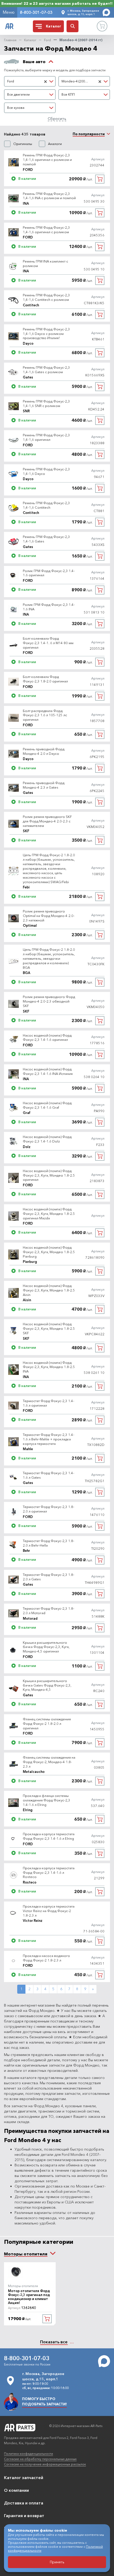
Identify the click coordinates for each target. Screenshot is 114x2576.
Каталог (30, 40)
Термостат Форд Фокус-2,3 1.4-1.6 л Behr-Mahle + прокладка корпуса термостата (49, 1439)
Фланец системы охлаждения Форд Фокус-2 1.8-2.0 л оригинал (47, 1723)
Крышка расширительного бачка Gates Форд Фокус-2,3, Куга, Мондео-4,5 (47, 1685)
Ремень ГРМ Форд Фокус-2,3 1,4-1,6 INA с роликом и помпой (49, 196)
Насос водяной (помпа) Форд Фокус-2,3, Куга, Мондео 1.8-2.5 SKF (49, 1328)
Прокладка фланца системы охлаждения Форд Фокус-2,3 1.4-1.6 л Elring (47, 1800)
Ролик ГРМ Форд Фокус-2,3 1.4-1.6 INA (49, 607)
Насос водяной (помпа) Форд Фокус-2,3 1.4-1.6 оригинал (47, 1038)
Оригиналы (23, 144)
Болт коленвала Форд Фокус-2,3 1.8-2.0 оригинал (45, 679)
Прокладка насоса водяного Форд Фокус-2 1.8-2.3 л (46, 1958)
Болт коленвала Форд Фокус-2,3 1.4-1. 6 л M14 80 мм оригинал (48, 643)
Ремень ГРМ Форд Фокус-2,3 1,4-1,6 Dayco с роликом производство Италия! (46, 334)
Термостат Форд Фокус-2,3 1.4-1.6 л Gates (49, 1475)
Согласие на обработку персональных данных (40, 2459)
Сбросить (57, 118)
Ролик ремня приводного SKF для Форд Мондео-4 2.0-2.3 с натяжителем (47, 821)
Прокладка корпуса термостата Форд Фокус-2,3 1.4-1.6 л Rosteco (49, 1872)
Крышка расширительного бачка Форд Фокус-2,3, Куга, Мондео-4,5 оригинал (46, 1647)
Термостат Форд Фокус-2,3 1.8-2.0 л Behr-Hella (49, 1543)
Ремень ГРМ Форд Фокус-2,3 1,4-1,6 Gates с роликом (46, 370)
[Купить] (100, 179)
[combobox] (30, 81)
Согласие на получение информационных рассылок (45, 2464)
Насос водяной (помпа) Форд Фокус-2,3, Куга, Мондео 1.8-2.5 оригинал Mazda (49, 1214)
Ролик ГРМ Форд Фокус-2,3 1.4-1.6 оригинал (49, 573)
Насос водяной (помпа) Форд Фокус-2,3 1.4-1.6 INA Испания (48, 1071)
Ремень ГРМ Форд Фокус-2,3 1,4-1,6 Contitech (46, 505)
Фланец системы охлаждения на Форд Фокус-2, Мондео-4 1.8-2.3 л (49, 1762)
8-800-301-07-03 (36, 12)
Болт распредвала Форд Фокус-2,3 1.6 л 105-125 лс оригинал (45, 715)
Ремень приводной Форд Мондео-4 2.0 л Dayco (44, 751)
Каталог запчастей (24, 2477)
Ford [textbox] (11, 81)
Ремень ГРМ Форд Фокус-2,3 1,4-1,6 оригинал (46, 437)
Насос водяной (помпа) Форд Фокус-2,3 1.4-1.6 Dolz (47, 1139)
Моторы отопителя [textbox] (26, 2254)
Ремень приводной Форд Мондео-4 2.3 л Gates (44, 785)
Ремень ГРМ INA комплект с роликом (45, 263)
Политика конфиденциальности (28, 2454)
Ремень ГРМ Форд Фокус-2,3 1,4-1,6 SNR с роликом (46, 403)
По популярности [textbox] (89, 134)
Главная (10, 40)
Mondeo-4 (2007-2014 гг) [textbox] (79, 81)
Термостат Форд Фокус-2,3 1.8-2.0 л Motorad (49, 1611)
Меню (9, 12)
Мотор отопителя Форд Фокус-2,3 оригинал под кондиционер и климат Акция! (29, 2297)
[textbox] (30, 95)
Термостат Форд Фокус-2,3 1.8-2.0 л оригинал (49, 1509)
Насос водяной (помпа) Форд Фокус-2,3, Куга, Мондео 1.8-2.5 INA (49, 1367)
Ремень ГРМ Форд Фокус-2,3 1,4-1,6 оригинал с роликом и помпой (47, 160)
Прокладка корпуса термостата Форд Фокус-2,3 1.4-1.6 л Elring (49, 1836)
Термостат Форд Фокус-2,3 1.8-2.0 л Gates (49, 1577)
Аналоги (55, 144)
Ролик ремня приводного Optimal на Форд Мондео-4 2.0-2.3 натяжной (49, 916)
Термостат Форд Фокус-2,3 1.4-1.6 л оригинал (49, 1403)
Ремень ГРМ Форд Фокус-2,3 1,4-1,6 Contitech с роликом (46, 297)
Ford (47, 40)
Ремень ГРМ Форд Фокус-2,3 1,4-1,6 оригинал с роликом (46, 230)
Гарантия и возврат (24, 2516)
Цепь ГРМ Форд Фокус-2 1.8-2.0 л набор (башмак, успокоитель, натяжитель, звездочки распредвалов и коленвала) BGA (49, 958)
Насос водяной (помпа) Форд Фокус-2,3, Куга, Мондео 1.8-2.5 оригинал (49, 1175)
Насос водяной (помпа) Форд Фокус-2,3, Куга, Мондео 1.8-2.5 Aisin (49, 1290)
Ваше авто (34, 62)
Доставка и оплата (24, 2503)
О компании (16, 2490)
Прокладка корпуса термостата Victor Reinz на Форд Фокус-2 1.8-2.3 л (49, 1911)
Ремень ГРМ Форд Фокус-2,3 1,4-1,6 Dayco (46, 471)
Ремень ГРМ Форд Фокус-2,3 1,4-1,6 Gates (46, 539)
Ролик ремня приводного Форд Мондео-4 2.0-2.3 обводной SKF (49, 1001)
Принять (57, 2562)
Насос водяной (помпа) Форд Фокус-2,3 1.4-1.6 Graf (47, 1105)
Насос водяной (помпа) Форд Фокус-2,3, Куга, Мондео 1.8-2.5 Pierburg (49, 1252)
